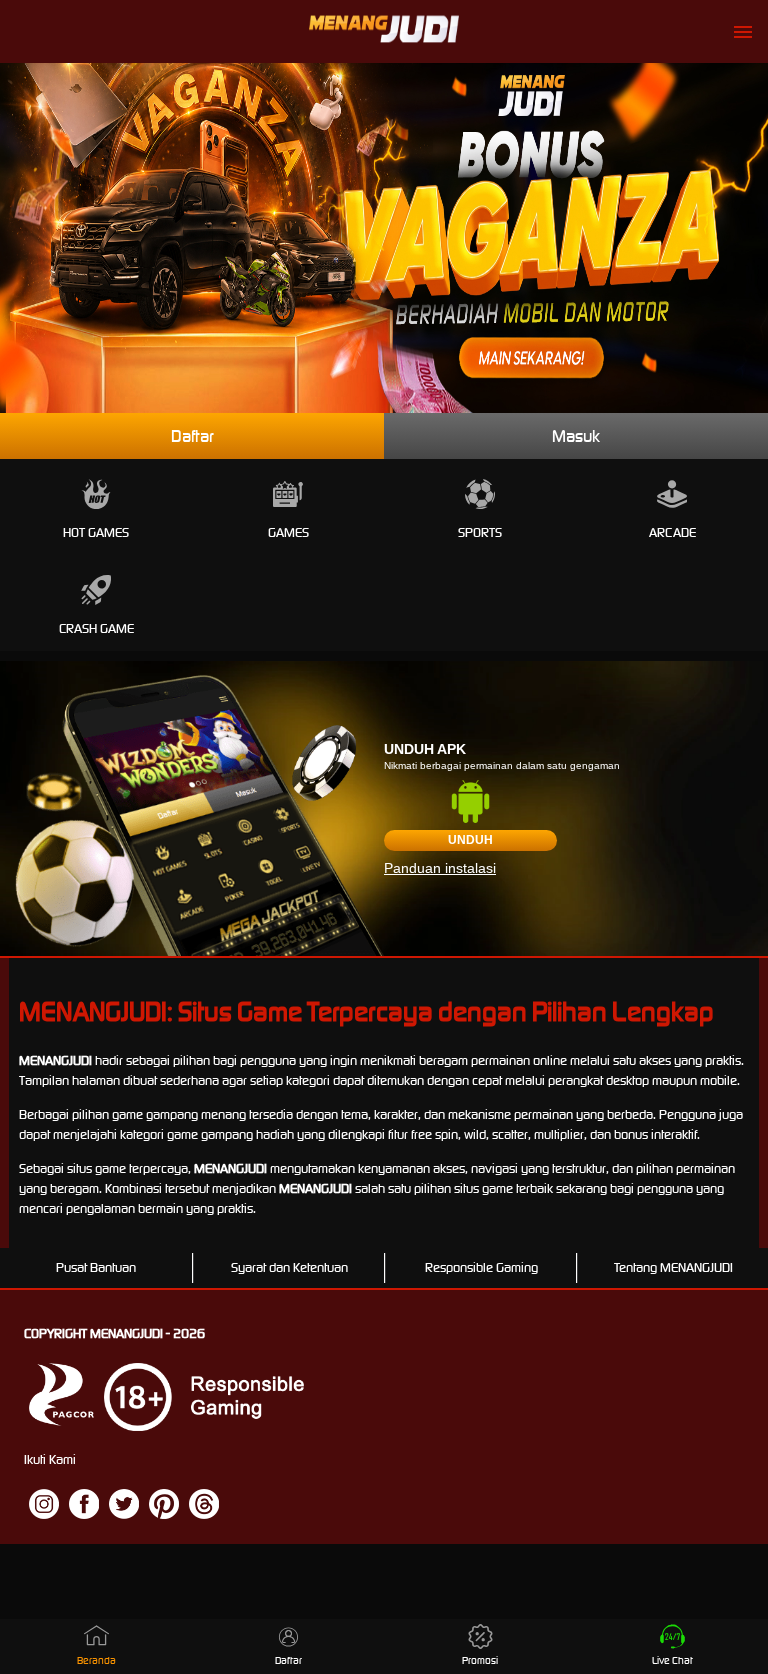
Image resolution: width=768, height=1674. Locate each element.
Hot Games (96, 532)
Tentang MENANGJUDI (673, 1267)
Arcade (672, 532)
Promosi (480, 1660)
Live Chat (672, 1660)
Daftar (192, 436)
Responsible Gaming (481, 1267)
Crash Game (96, 628)
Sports (480, 532)
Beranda (96, 1660)
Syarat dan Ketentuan (289, 1267)
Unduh (470, 840)
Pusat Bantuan (96, 1267)
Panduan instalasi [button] (440, 868)
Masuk (576, 436)
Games (288, 532)
